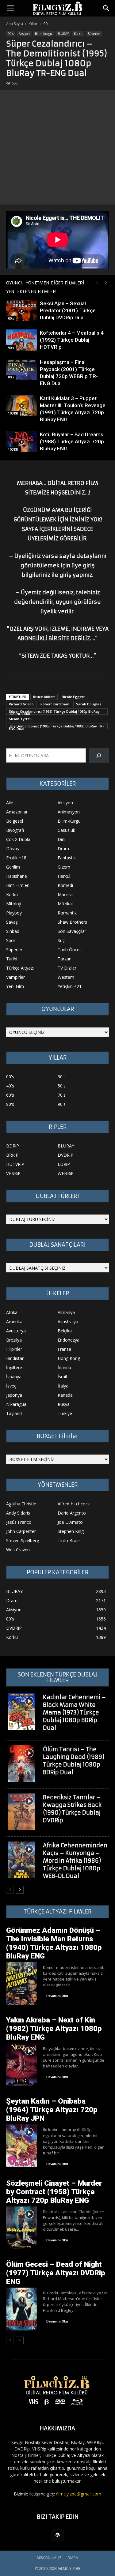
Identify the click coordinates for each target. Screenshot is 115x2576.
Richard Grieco (21, 704)
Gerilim (13, 867)
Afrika (12, 1312)
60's (10, 1095)
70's (62, 1095)
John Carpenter (21, 1531)
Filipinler (14, 1349)
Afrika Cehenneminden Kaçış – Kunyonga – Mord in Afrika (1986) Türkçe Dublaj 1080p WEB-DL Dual (75, 1861)
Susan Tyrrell (20, 719)
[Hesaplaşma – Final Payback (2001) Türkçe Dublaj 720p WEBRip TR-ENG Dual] (21, 369)
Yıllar (33, 24)
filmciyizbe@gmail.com (79, 2494)
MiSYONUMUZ (49, 2558)
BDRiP (13, 1146)
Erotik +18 (16, 858)
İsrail (62, 1377)
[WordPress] (58, 2535)
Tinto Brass (69, 1540)
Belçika (65, 1331)
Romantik (67, 913)
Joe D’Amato (70, 1522)
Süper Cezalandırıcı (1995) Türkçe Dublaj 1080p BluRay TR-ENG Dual (54, 712)
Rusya (64, 1404)
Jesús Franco (19, 1522)
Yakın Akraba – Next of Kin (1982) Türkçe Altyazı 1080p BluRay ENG (54, 2029)
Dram (63, 849)
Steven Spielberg (23, 1540)
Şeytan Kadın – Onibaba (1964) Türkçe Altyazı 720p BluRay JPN (52, 2110)
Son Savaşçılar (72, 931)
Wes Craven (18, 1550)
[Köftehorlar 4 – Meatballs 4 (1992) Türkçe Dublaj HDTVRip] (21, 340)
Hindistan (15, 1358)
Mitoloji (14, 904)
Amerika (14, 1322)
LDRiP (64, 1164)
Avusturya (16, 1331)
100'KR (13, 413)
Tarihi (12, 959)
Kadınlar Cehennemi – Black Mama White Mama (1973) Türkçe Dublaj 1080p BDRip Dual (74, 1712)
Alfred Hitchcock (74, 1504)
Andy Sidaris (18, 1513)
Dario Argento (72, 1513)
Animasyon (69, 812)
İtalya (63, 1386)
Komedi (65, 885)
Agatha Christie (21, 1504)
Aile (10, 803)
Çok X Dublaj (19, 839)
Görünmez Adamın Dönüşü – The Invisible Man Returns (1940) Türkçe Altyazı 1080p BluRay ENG (54, 1943)
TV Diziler (67, 968)
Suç (61, 940)
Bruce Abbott (44, 697)
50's (62, 1086)
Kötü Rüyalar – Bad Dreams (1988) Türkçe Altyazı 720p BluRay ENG (72, 441)
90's (47, 24)
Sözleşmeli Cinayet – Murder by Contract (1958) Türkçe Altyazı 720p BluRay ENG (54, 2192)
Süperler (94, 34)
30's (62, 1077)
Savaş (12, 922)
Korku (78, 34)
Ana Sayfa (15, 24)
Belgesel (15, 821)
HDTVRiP (15, 1164)
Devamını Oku (57, 1996)
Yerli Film (15, 986)
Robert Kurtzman (55, 704)
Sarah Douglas (89, 704)
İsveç (11, 1386)
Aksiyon (24, 34)
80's (10, 1104)
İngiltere (14, 1367)
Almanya (66, 1312)
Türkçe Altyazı (20, 968)
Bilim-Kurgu (44, 34)
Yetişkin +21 (70, 986)
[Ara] (99, 755)
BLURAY (63, 34)
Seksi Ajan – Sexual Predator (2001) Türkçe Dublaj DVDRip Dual (68, 310)
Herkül (64, 876)
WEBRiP (66, 1173)
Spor (11, 940)
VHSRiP (13, 1173)
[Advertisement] (57, 147)
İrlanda (64, 1367)
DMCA (73, 2558)
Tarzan (65, 959)
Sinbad (13, 931)
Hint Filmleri (18, 885)
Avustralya (68, 1322)
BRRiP (12, 1155)
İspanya (14, 1377)
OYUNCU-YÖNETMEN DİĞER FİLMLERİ (45, 283)
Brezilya (14, 1340)
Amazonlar (17, 812)
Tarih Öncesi (70, 950)
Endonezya (69, 1340)
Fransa (64, 1349)
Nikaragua (16, 1404)
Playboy (14, 913)
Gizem (64, 867)
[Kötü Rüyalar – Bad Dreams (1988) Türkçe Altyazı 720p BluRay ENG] (21, 442)
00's (11, 318)
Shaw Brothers (72, 922)
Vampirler (15, 977)
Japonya (14, 1395)
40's (10, 1086)
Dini (61, 839)
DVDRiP (65, 1155)
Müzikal (65, 904)
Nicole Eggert (73, 697)
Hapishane (17, 876)
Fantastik (67, 858)
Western (66, 977)
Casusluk (66, 830)
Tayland (14, 1413)
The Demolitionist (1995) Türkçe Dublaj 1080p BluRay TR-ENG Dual (56, 727)
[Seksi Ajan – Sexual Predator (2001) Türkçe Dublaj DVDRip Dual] (21, 311)
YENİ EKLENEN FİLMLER (31, 291)
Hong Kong (69, 1358)
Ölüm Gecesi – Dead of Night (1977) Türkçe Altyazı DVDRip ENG (56, 2273)
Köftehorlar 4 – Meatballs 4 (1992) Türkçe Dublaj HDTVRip (72, 340)
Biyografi (15, 830)
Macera (65, 894)
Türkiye (65, 1413)
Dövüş (13, 849)
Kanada (65, 1395)
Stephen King (71, 1531)
